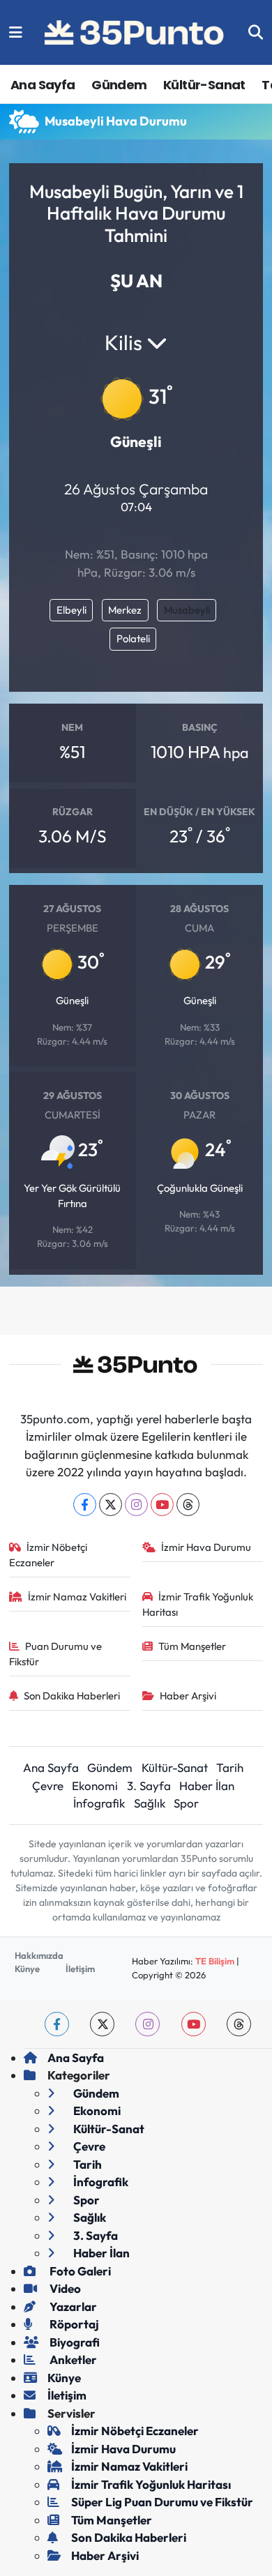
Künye (27, 1969)
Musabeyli (187, 610)
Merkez (125, 610)
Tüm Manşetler (192, 1646)
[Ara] (256, 32)
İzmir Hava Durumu (206, 1547)
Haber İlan (207, 1786)
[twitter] (102, 2024)
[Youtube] (162, 1505)
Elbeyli (71, 610)
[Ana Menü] (16, 32)
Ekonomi (95, 1786)
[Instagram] (136, 1505)
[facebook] (57, 2024)
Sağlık (150, 1803)
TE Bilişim (215, 1961)
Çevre (48, 1786)
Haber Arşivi (188, 1696)
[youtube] (194, 2024)
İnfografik (99, 1803)
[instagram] (148, 2024)
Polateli (133, 638)
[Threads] (188, 1505)
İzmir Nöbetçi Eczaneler (48, 1555)
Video (64, 2288)
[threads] (239, 2024)
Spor (186, 1803)
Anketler (72, 2359)
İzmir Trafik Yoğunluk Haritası (198, 1604)
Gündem (119, 85)
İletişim (80, 1969)
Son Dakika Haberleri (72, 1696)
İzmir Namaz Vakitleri (77, 1597)
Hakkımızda (39, 1955)
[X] (111, 1505)
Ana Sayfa (43, 85)
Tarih (230, 1767)
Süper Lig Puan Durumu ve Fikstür (162, 2502)
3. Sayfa (149, 1786)
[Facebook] (85, 1505)
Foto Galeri (79, 2271)
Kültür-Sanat (204, 85)
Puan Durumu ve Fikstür (56, 1654)
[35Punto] (135, 33)
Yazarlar (72, 2306)
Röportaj (73, 2324)
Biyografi (74, 2342)
